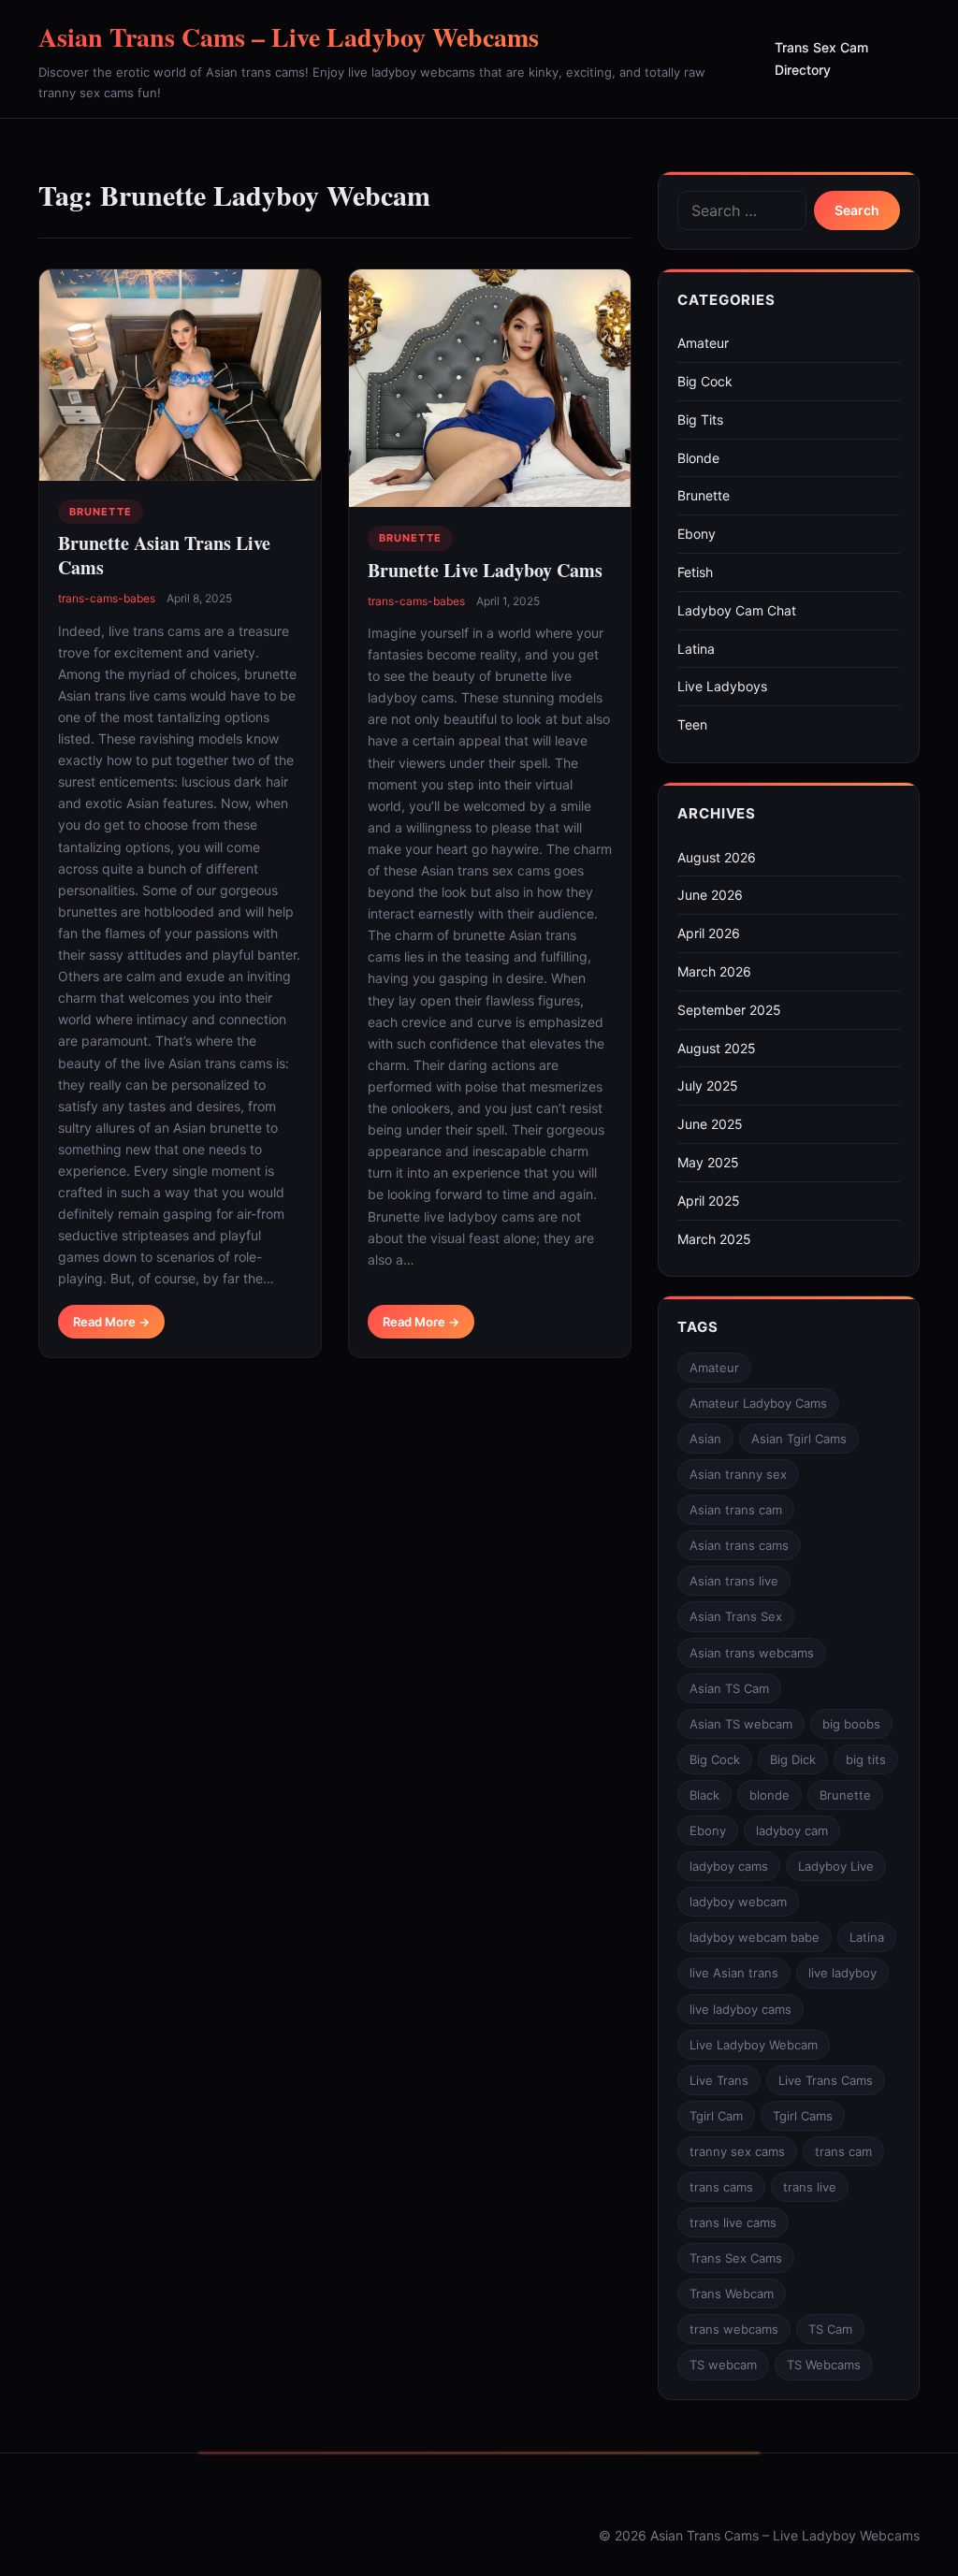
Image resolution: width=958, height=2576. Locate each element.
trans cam (843, 2151)
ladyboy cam (792, 1831)
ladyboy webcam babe (755, 1937)
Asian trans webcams (752, 1653)
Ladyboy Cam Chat (737, 610)
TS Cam (830, 2329)
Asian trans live (734, 1581)
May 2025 (708, 1162)
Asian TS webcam (741, 1724)
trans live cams (733, 2222)
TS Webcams (824, 2365)
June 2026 (710, 895)
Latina (696, 649)
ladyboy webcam (738, 1902)
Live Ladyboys (722, 686)
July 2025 (708, 1085)
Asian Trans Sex (736, 1616)
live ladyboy (842, 1973)
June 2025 (710, 1124)
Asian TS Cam (729, 1688)
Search (857, 210)
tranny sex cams (737, 2151)
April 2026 (709, 933)
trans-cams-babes (107, 598)
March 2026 (714, 971)
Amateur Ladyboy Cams (758, 1403)
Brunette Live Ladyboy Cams (485, 570)
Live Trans (719, 2080)
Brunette (101, 512)
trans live (810, 2187)
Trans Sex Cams (736, 2258)
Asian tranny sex (738, 1474)
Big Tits (700, 420)
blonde (769, 1795)
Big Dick (793, 1759)
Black (704, 1795)
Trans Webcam (732, 2294)
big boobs (851, 1724)
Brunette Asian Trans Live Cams (164, 555)
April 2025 (709, 1201)
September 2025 (729, 1010)
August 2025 (717, 1048)
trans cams (721, 2187)
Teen (692, 724)
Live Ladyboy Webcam (754, 2045)
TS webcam (723, 2365)
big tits (866, 1759)
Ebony (697, 534)
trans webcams (734, 2329)
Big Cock (705, 381)
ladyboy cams (729, 1866)
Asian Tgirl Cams (799, 1439)
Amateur (703, 343)
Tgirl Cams (803, 2116)
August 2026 (717, 857)
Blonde (698, 458)
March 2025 (714, 1239)
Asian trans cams (739, 1545)
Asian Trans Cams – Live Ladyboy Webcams (289, 37)
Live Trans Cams (826, 2080)
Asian (705, 1439)
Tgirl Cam (716, 2116)
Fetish (695, 572)
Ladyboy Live (836, 1866)
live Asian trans (734, 1973)
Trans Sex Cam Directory (821, 58)
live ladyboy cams (740, 2009)
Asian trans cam (736, 1510)
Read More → (111, 1322)
